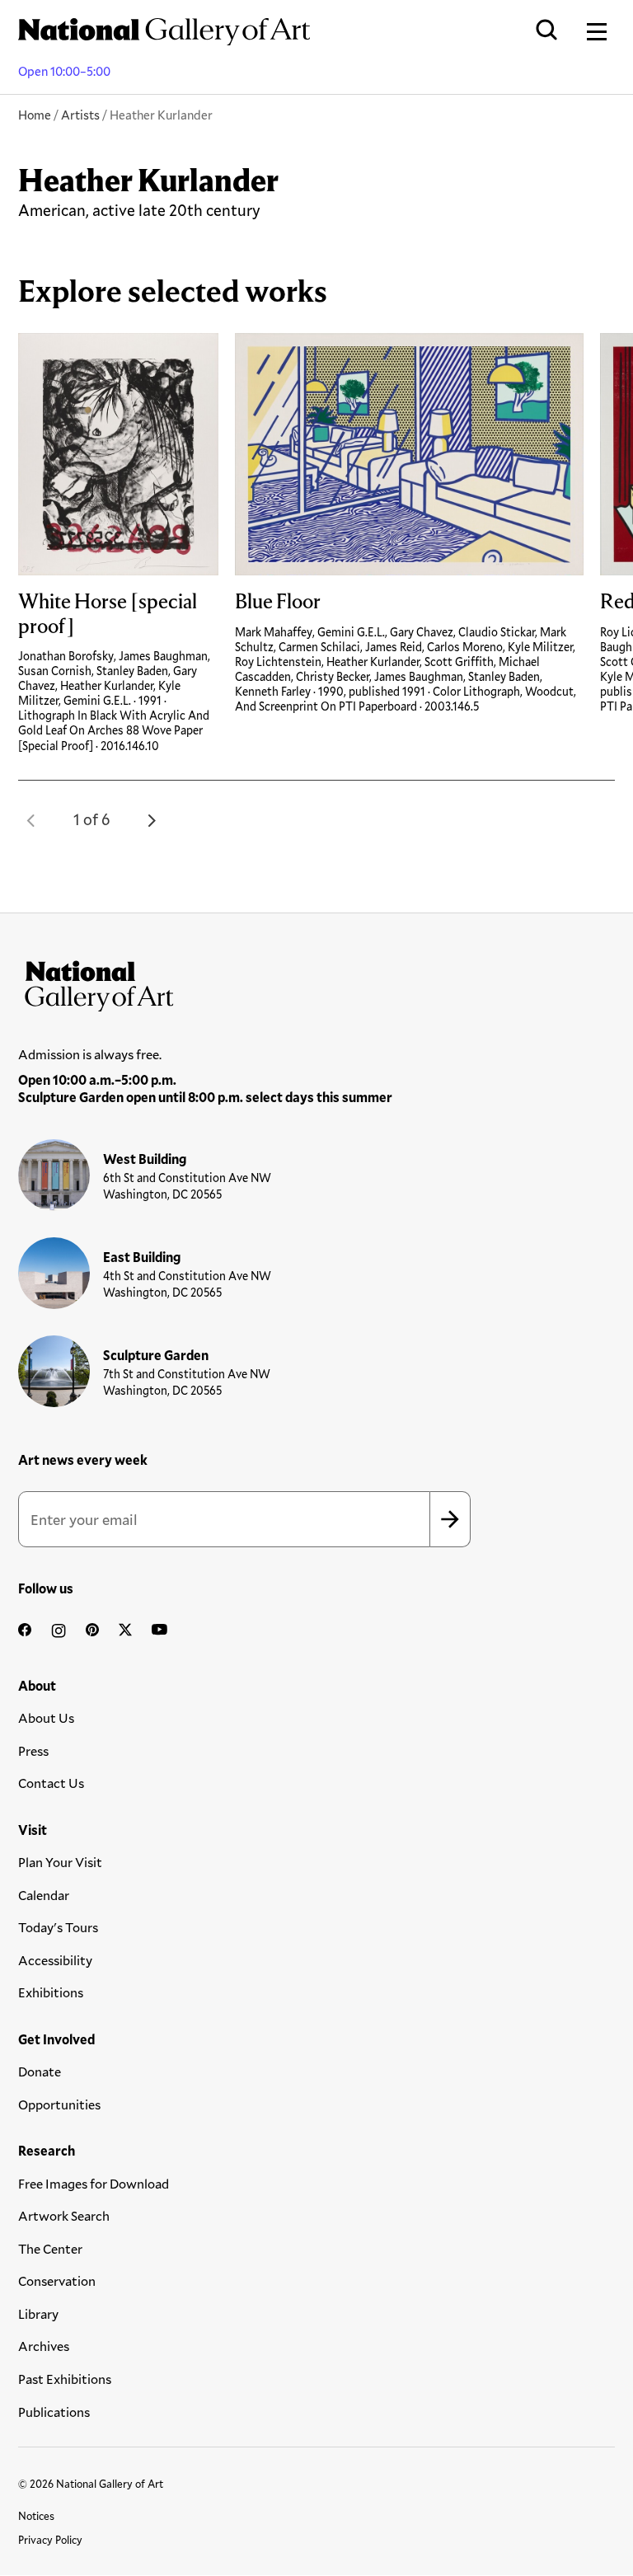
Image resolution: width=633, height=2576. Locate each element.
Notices (36, 2516)
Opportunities (59, 2104)
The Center (50, 2248)
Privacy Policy (50, 2540)
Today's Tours (58, 1927)
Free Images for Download (94, 2183)
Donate (40, 2071)
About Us (46, 1717)
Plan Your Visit (60, 1862)
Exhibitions (51, 1992)
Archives (44, 2346)
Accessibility (55, 1960)
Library (38, 2313)
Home (35, 115)
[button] (31, 820)
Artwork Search (64, 2215)
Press (33, 1750)
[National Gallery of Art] (316, 983)
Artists (80, 115)
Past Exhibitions (65, 2379)
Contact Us (51, 1783)
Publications (54, 2412)
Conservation (57, 2280)
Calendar (44, 1895)
